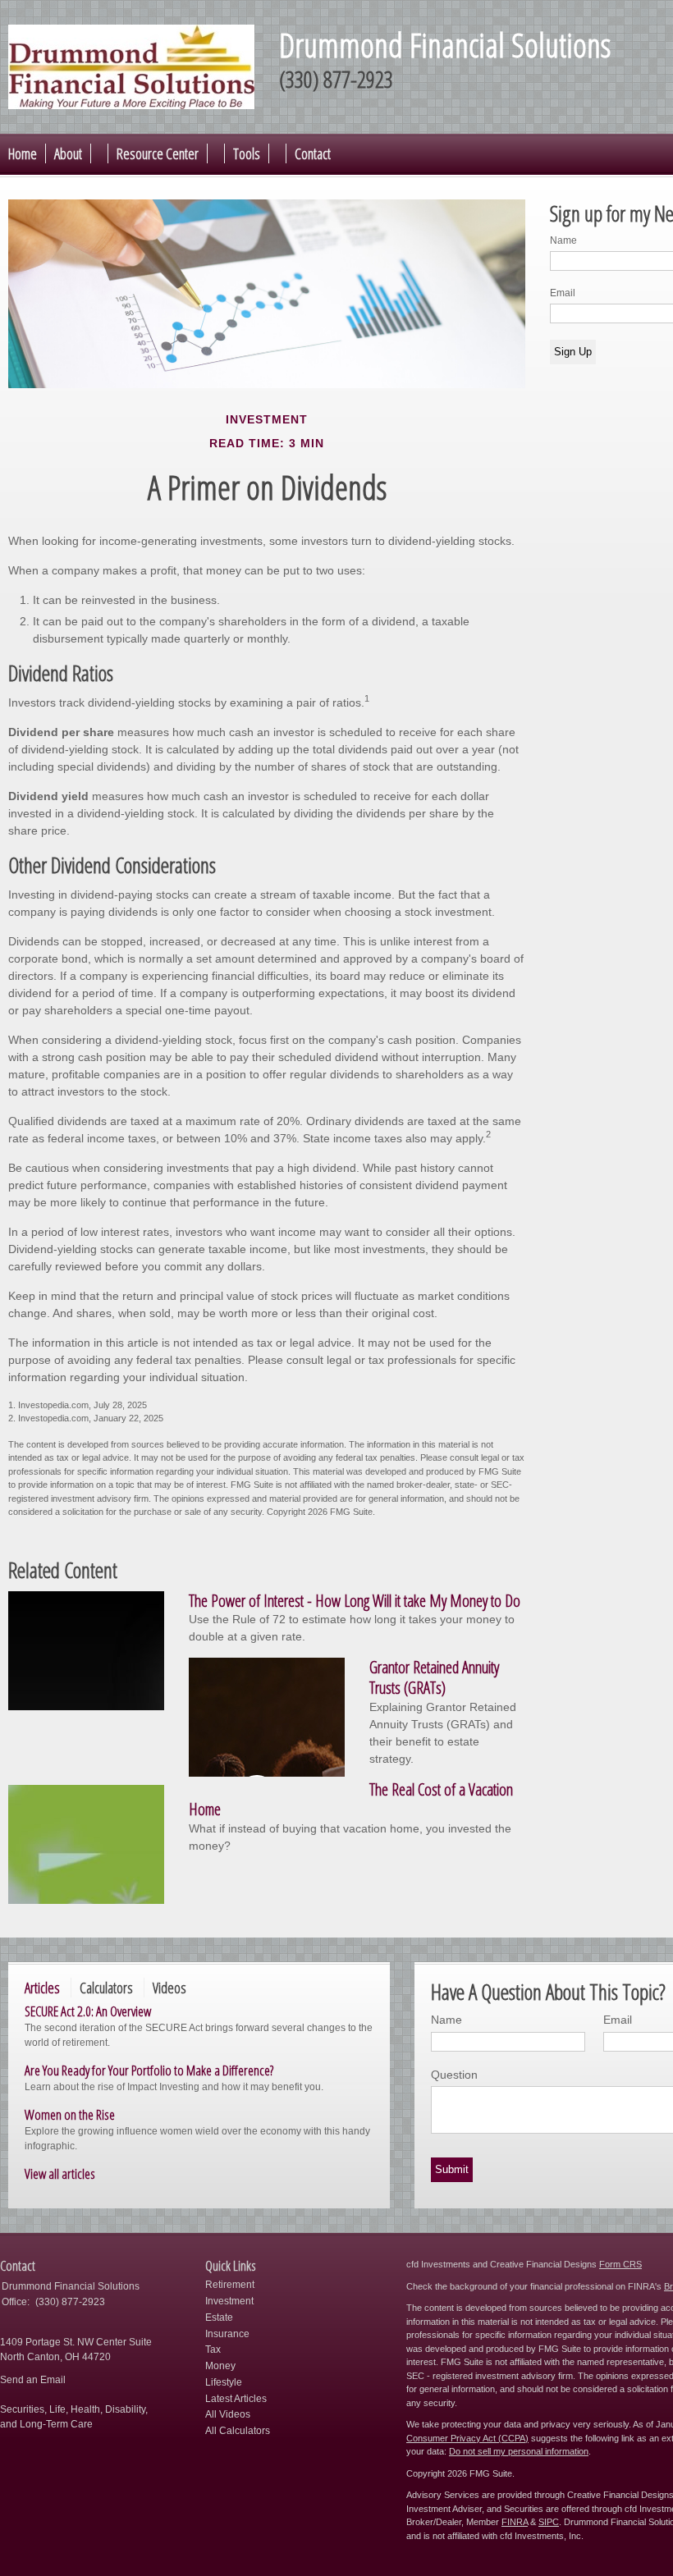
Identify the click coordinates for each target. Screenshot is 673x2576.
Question (454, 2075)
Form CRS (620, 2264)
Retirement (230, 2285)
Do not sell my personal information (519, 2451)
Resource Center (158, 153)
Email (563, 293)
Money (220, 2366)
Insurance (227, 2334)
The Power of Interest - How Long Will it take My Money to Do (355, 1601)
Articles (42, 1988)
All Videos (228, 2414)
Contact (313, 153)
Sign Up (573, 352)
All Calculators (238, 2431)
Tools (247, 153)
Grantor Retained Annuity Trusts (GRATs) (434, 1677)
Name (563, 240)
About (68, 153)
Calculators (106, 1988)
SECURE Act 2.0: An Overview (88, 2011)
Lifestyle (224, 2382)
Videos (169, 1988)
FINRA (515, 2522)
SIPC (549, 2522)
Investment (229, 2301)
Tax (213, 2350)
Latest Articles (236, 2399)
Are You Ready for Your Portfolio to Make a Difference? (149, 2070)
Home (23, 153)
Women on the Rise (70, 2114)
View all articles (60, 2173)
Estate (219, 2317)
